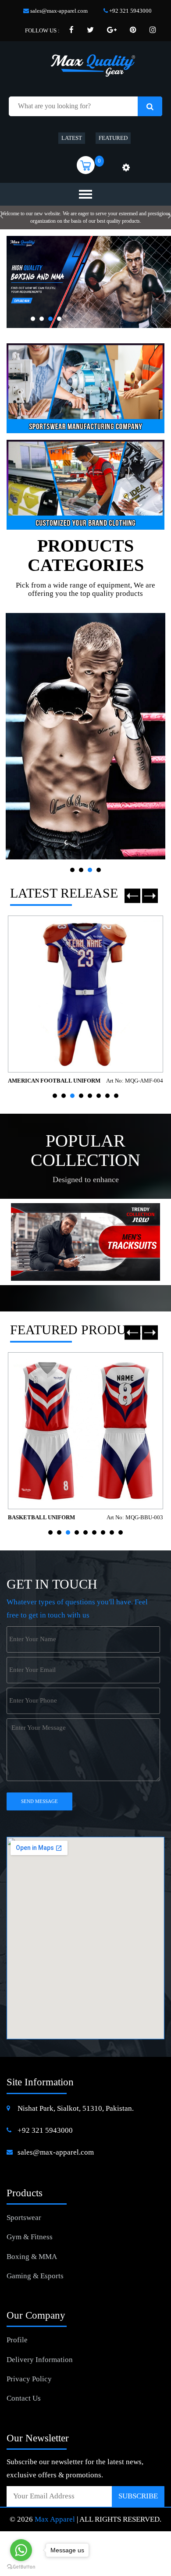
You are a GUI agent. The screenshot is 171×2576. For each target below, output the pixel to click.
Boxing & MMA (32, 2257)
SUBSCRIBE (138, 2496)
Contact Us (24, 2398)
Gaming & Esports (35, 2276)
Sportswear (24, 2218)
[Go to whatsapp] (21, 2550)
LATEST (72, 138)
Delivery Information (40, 2360)
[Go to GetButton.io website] (21, 2567)
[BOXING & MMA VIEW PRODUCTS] (85, 736)
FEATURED (113, 138)
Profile (17, 2340)
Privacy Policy (29, 2379)
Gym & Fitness (30, 2237)
